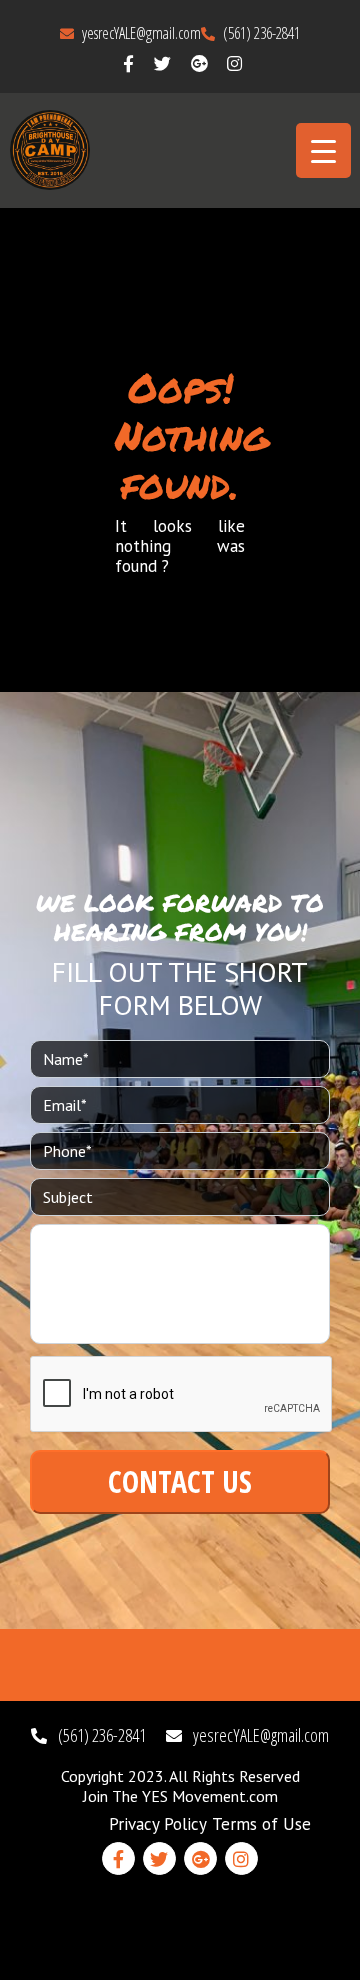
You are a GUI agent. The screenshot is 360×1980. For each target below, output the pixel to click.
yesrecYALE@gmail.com (140, 33)
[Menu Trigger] (323, 150)
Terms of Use (261, 1824)
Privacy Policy (158, 1824)
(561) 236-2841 (260, 33)
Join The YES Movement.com (180, 1796)
